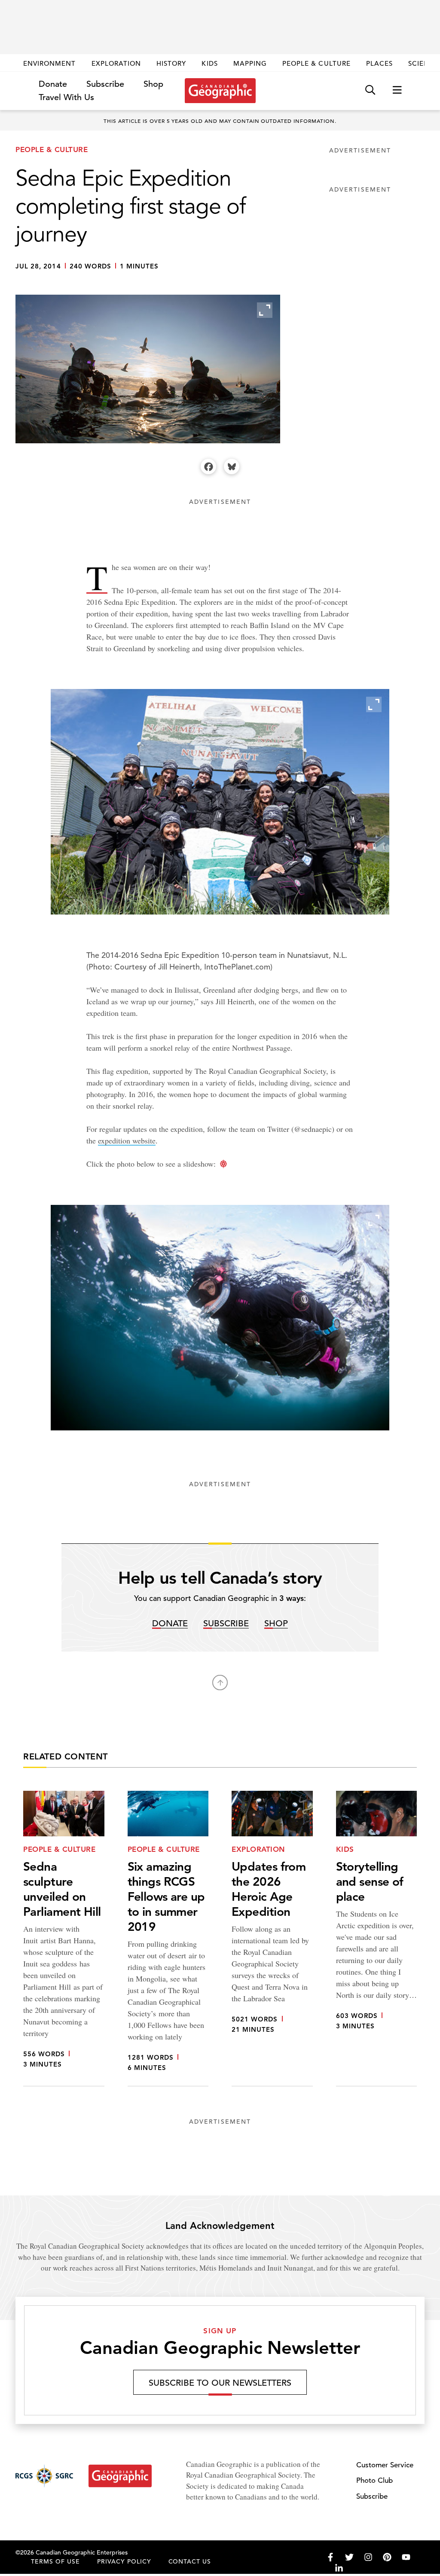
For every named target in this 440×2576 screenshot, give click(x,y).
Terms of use (55, 2561)
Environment (50, 63)
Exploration (116, 63)
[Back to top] (220, 1683)
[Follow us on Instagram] (368, 2557)
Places (379, 63)
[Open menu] (397, 90)
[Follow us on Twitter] (349, 2557)
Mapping (250, 63)
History (171, 63)
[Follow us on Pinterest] (387, 2557)
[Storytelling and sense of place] (377, 1939)
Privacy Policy (124, 2561)
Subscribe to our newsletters (220, 2383)
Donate (53, 84)
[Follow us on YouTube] (406, 2557)
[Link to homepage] (220, 91)
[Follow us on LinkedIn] (339, 2568)
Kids (209, 63)
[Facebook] (208, 466)
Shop (153, 84)
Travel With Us (66, 98)
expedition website (127, 1140)
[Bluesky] (232, 466)
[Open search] (370, 90)
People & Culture (316, 63)
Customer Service (385, 2465)
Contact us (190, 2561)
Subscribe (105, 84)
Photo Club (374, 2480)
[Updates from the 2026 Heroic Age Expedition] (272, 1939)
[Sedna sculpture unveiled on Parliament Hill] (64, 1939)
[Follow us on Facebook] (330, 2557)
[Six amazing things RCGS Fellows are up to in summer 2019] (168, 1939)
